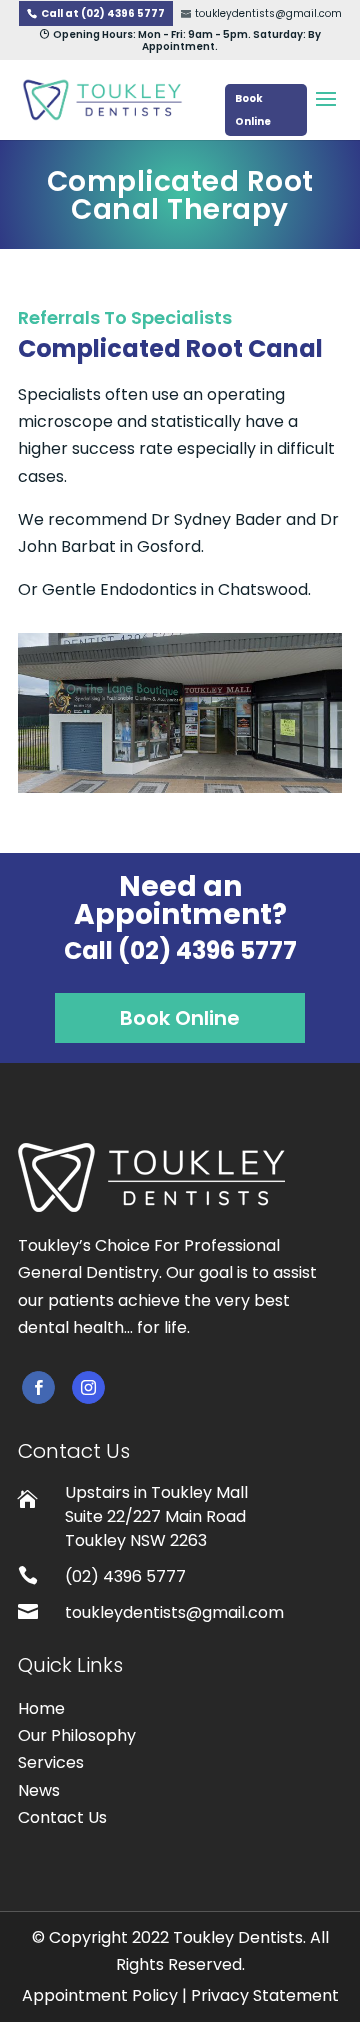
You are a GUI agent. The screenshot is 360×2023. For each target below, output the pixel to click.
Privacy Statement (265, 1995)
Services (51, 1762)
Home (41, 1708)
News (39, 1790)
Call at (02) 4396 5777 (103, 13)
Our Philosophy (77, 1735)
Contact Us (62, 1817)
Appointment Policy (100, 1995)
